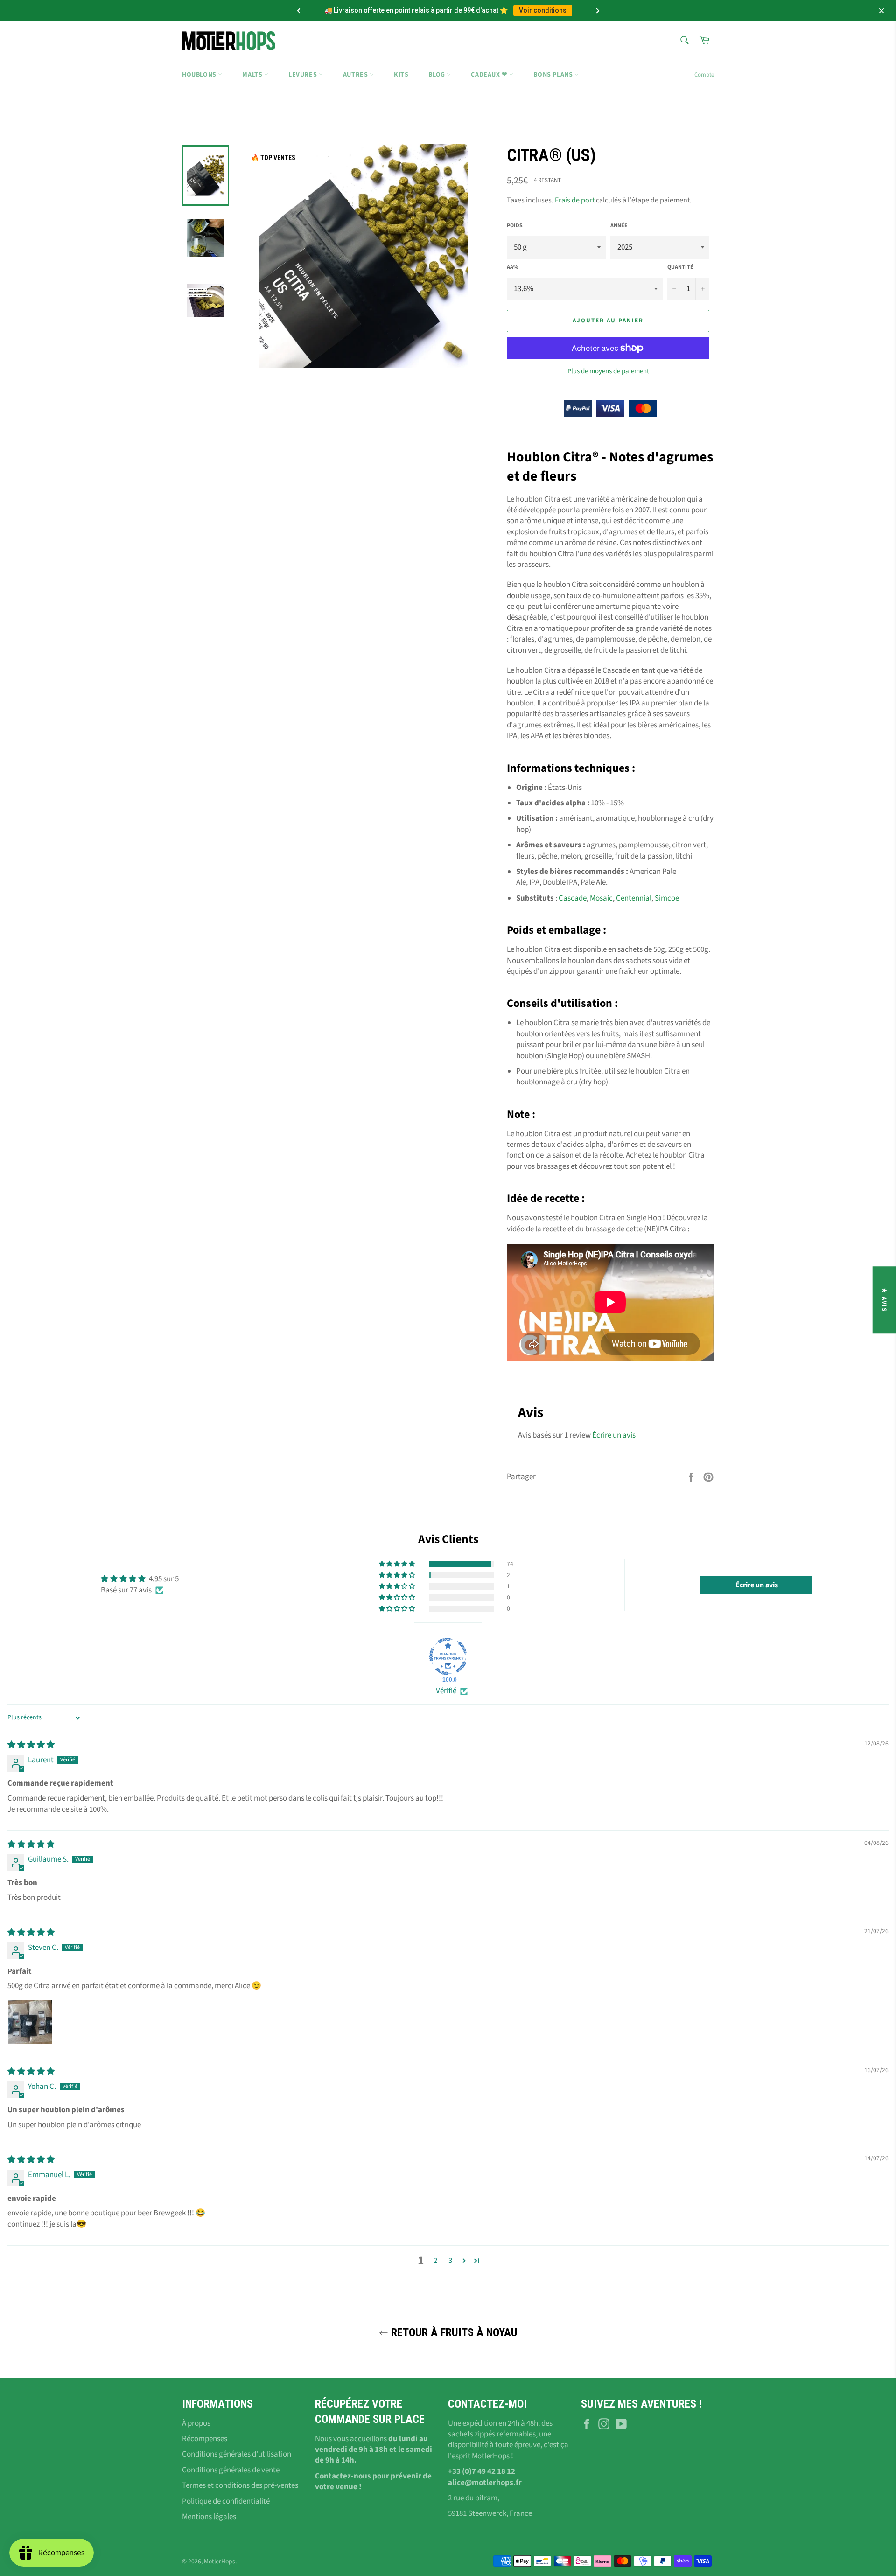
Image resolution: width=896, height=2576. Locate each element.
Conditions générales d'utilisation (237, 2454)
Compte (704, 75)
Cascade (573, 898)
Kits (401, 75)
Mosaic (601, 898)
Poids (515, 226)
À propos (196, 2423)
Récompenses (205, 2439)
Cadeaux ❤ (490, 75)
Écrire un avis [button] (757, 1585)
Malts (253, 75)
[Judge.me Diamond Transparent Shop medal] (448, 1656)
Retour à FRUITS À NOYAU (453, 2332)
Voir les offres (530, 10)
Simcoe (667, 898)
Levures (304, 75)
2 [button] (435, 2261)
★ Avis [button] (884, 1300)
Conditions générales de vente (231, 2470)
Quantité (680, 267)
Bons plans (554, 75)
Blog (437, 75)
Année (619, 226)
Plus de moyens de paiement (608, 371)
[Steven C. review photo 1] (30, 2022)
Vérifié (446, 1691)
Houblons (200, 75)
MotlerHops (220, 2561)
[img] (31, 1745)
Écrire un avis (614, 1435)
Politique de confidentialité (226, 2501)
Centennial (634, 898)
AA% (512, 267)
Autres (356, 75)
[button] (398, 1564)
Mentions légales (209, 2517)
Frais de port (575, 200)
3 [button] (450, 2261)
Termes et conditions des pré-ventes (240, 2485)
